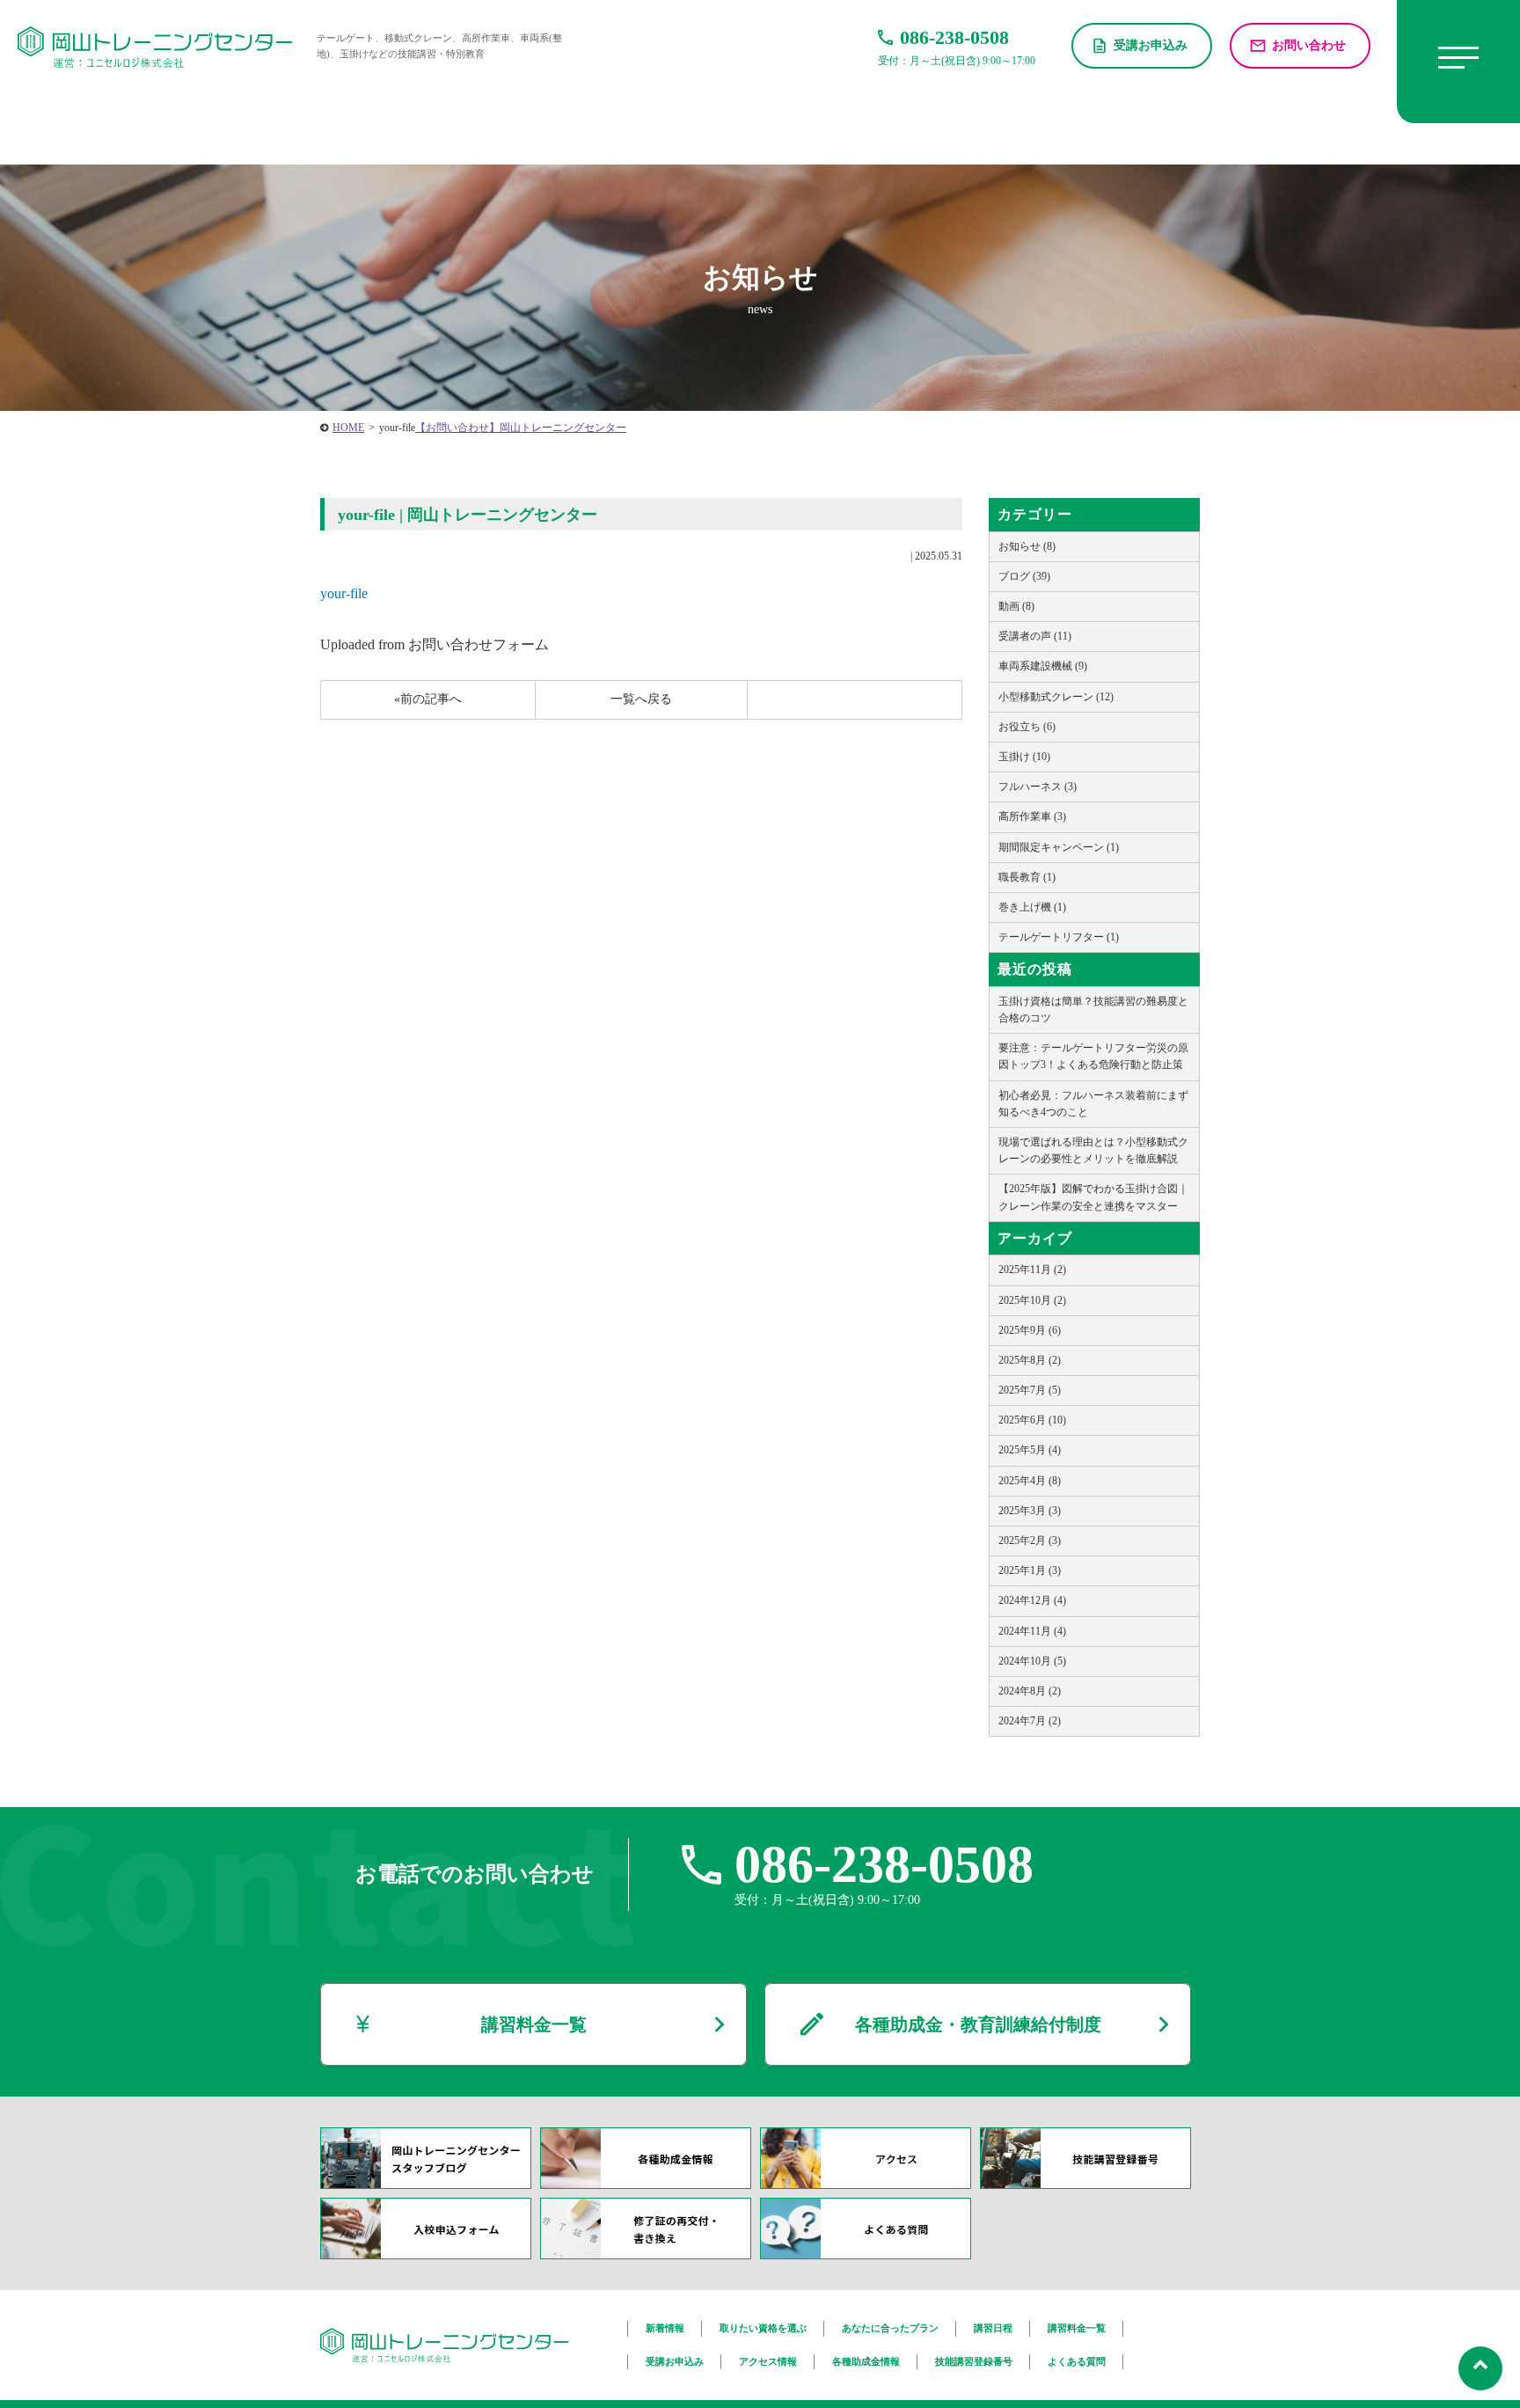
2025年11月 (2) (1032, 1270)
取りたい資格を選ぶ (763, 2328)
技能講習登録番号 (974, 2361)
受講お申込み (1151, 45)
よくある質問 (1077, 2361)
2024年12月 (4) (1032, 1600)
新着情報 (665, 2328)
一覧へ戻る (641, 699)
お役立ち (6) (1027, 727)
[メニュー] (1458, 62)
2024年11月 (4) (1032, 1631)
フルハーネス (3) (1038, 787)
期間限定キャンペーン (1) (1059, 847)
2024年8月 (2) (1030, 1691)
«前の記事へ (428, 699)
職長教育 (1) (1027, 877)
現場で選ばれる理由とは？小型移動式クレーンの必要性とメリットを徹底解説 (1093, 1150)
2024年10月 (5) (1032, 1661)
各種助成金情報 (866, 2361)
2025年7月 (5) (1030, 1390)
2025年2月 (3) (1030, 1541)
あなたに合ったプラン (890, 2328)
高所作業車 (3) (1032, 816)
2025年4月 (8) (1030, 1481)
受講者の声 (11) (1035, 636)
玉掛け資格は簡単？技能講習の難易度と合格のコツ (1093, 1010)
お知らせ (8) (1027, 546)
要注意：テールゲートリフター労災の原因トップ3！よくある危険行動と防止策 (1093, 1056)
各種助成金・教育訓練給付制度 (978, 2024)
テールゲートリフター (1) (1059, 937)
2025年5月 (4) (1030, 1450)
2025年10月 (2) (1032, 1300)
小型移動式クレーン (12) (1056, 697)
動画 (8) (1016, 606)
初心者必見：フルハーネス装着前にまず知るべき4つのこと (1093, 1104)
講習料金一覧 (534, 2024)
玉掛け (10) (1024, 757)
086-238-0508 (884, 1864)
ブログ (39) (1024, 576)
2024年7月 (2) (1030, 1721)
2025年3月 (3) (1030, 1511)
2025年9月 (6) (1030, 1330)
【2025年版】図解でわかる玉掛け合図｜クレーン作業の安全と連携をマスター (1093, 1197)
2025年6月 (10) (1032, 1420)
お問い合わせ (1309, 45)
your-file (344, 593)
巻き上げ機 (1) (1032, 907)
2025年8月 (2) (1030, 1360)
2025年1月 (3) (1030, 1570)
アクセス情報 (768, 2361)
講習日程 (993, 2328)
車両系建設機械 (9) (1043, 666)
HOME (348, 428)
